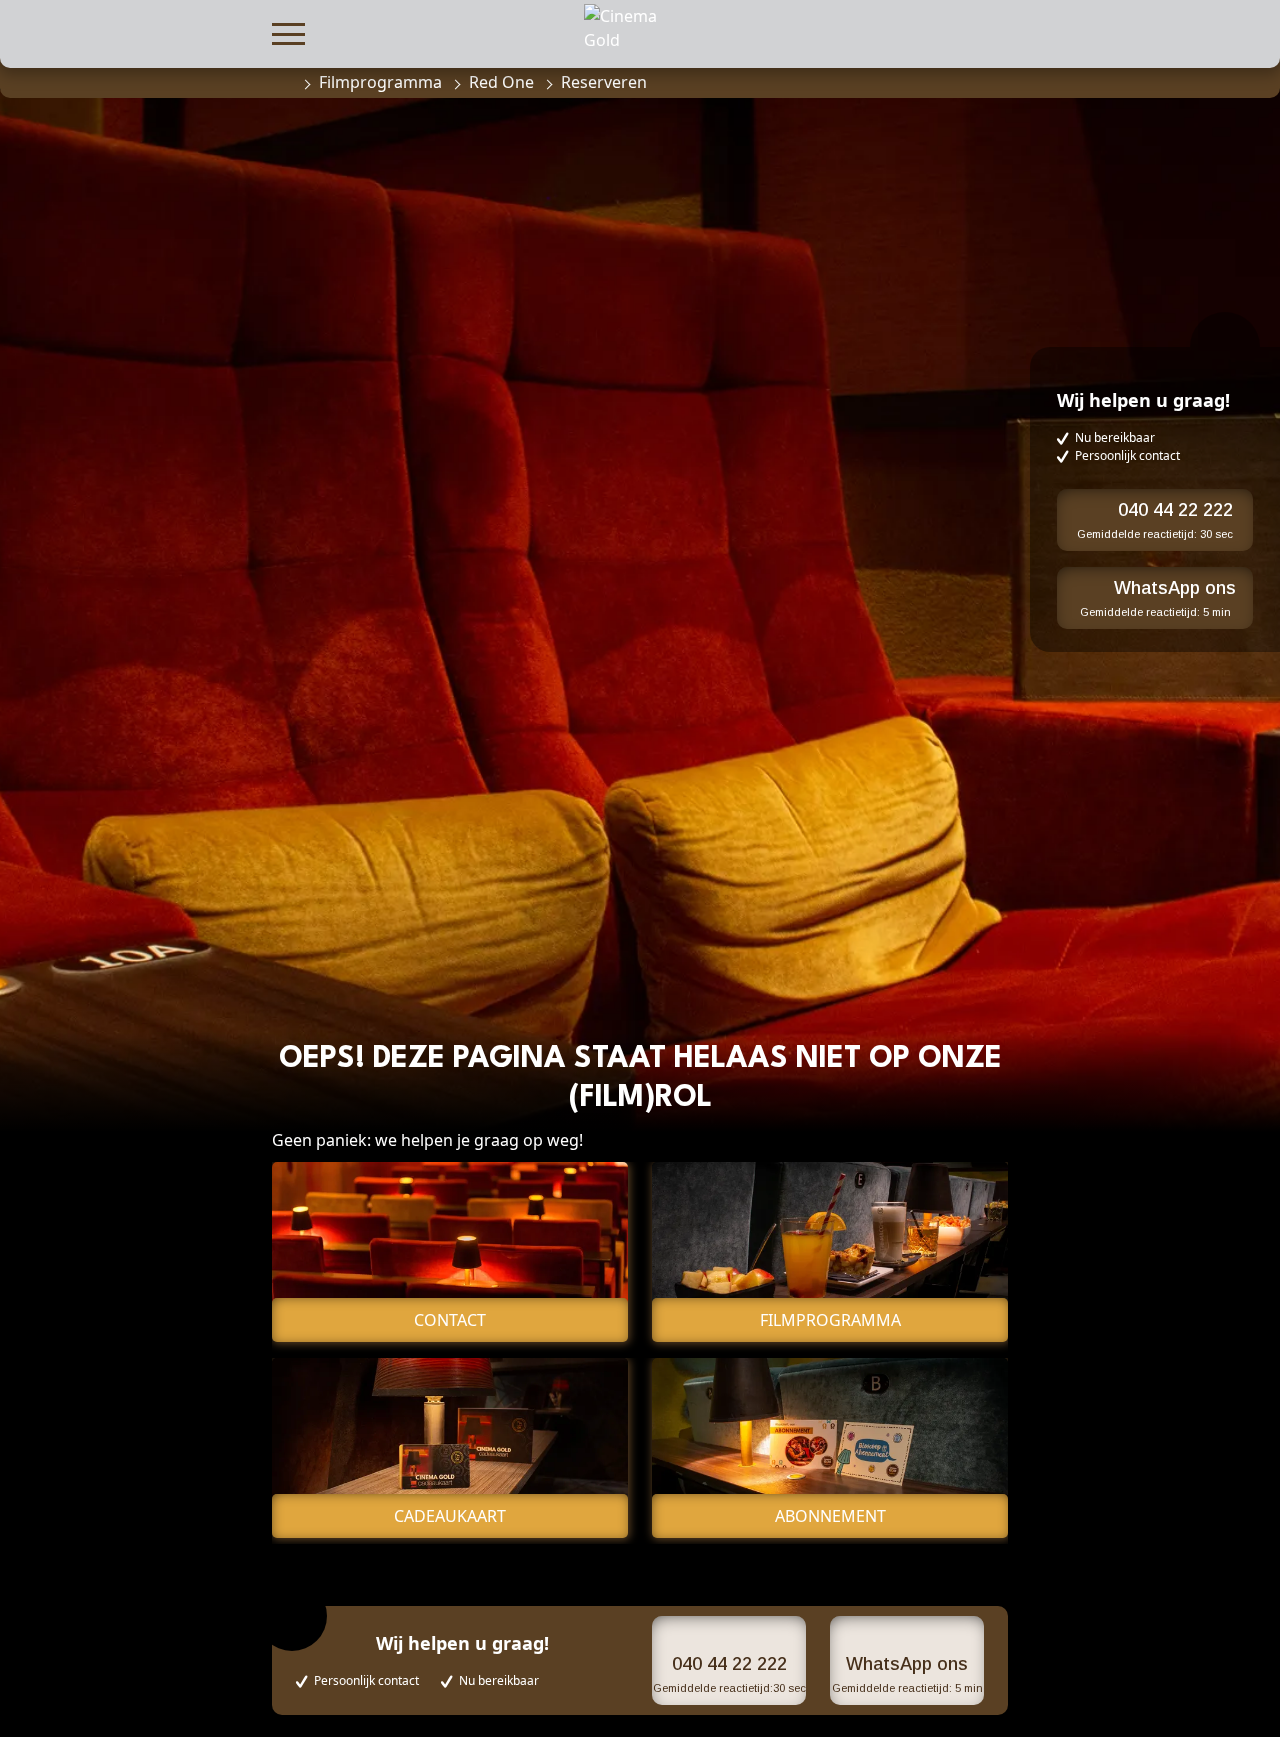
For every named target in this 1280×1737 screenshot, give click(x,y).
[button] (288, 31)
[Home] (282, 82)
